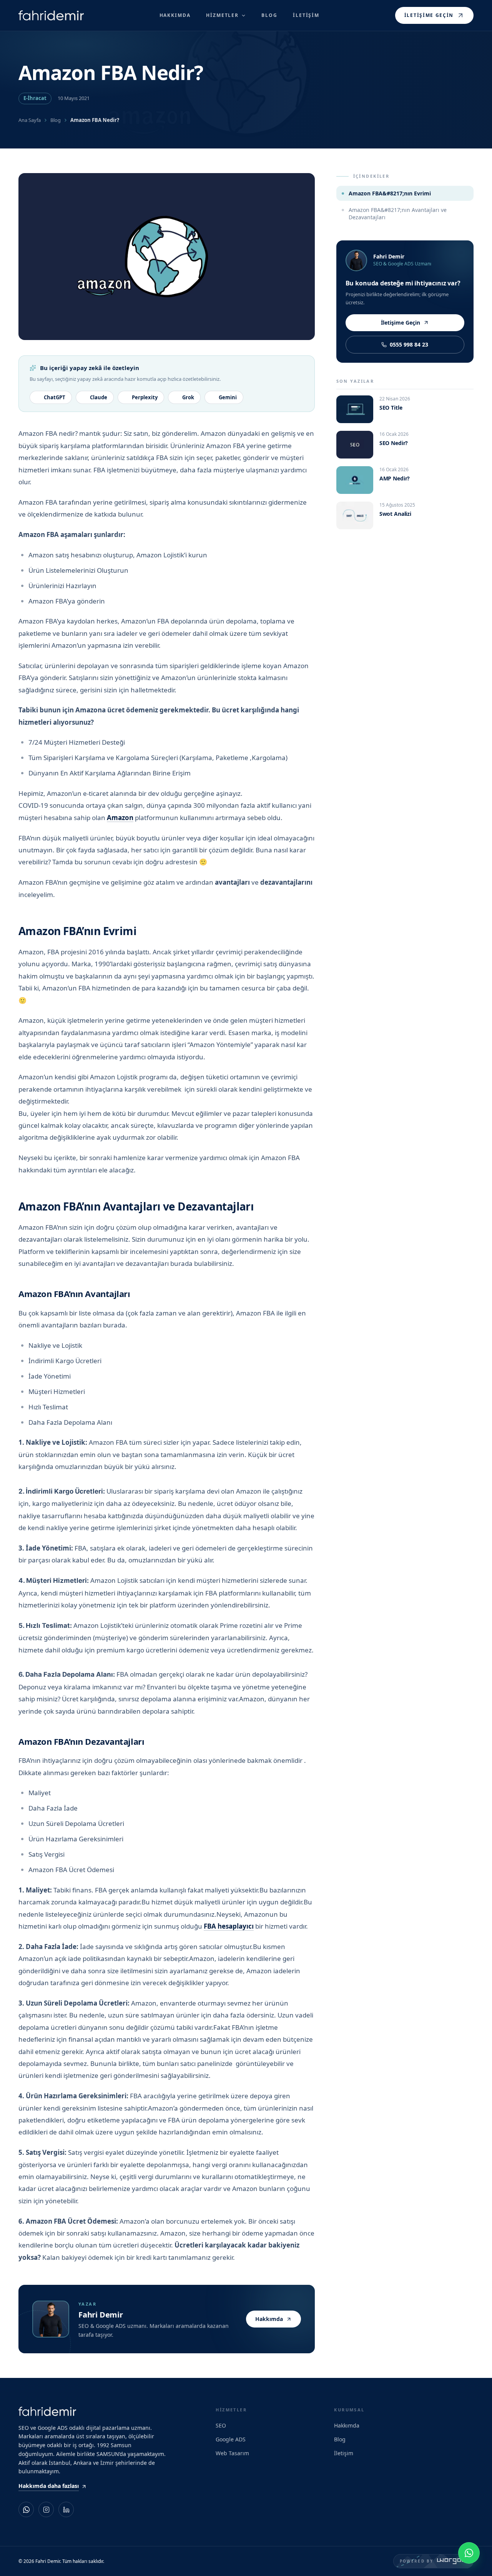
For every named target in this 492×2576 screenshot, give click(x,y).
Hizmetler (222, 15)
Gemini (228, 397)
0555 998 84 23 (409, 344)
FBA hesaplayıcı (229, 1926)
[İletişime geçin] (469, 2553)
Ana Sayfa (30, 120)
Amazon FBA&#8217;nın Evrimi (390, 193)
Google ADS (231, 2439)
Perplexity (145, 397)
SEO (221, 2425)
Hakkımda (269, 2319)
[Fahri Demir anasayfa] (51, 16)
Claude (99, 397)
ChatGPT (55, 397)
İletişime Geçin (429, 15)
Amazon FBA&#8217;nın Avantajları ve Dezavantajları (398, 213)
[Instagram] (46, 2509)
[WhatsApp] (26, 2509)
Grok (188, 397)
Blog (56, 120)
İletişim (344, 2453)
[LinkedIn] (66, 2509)
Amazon (120, 818)
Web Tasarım (232, 2453)
